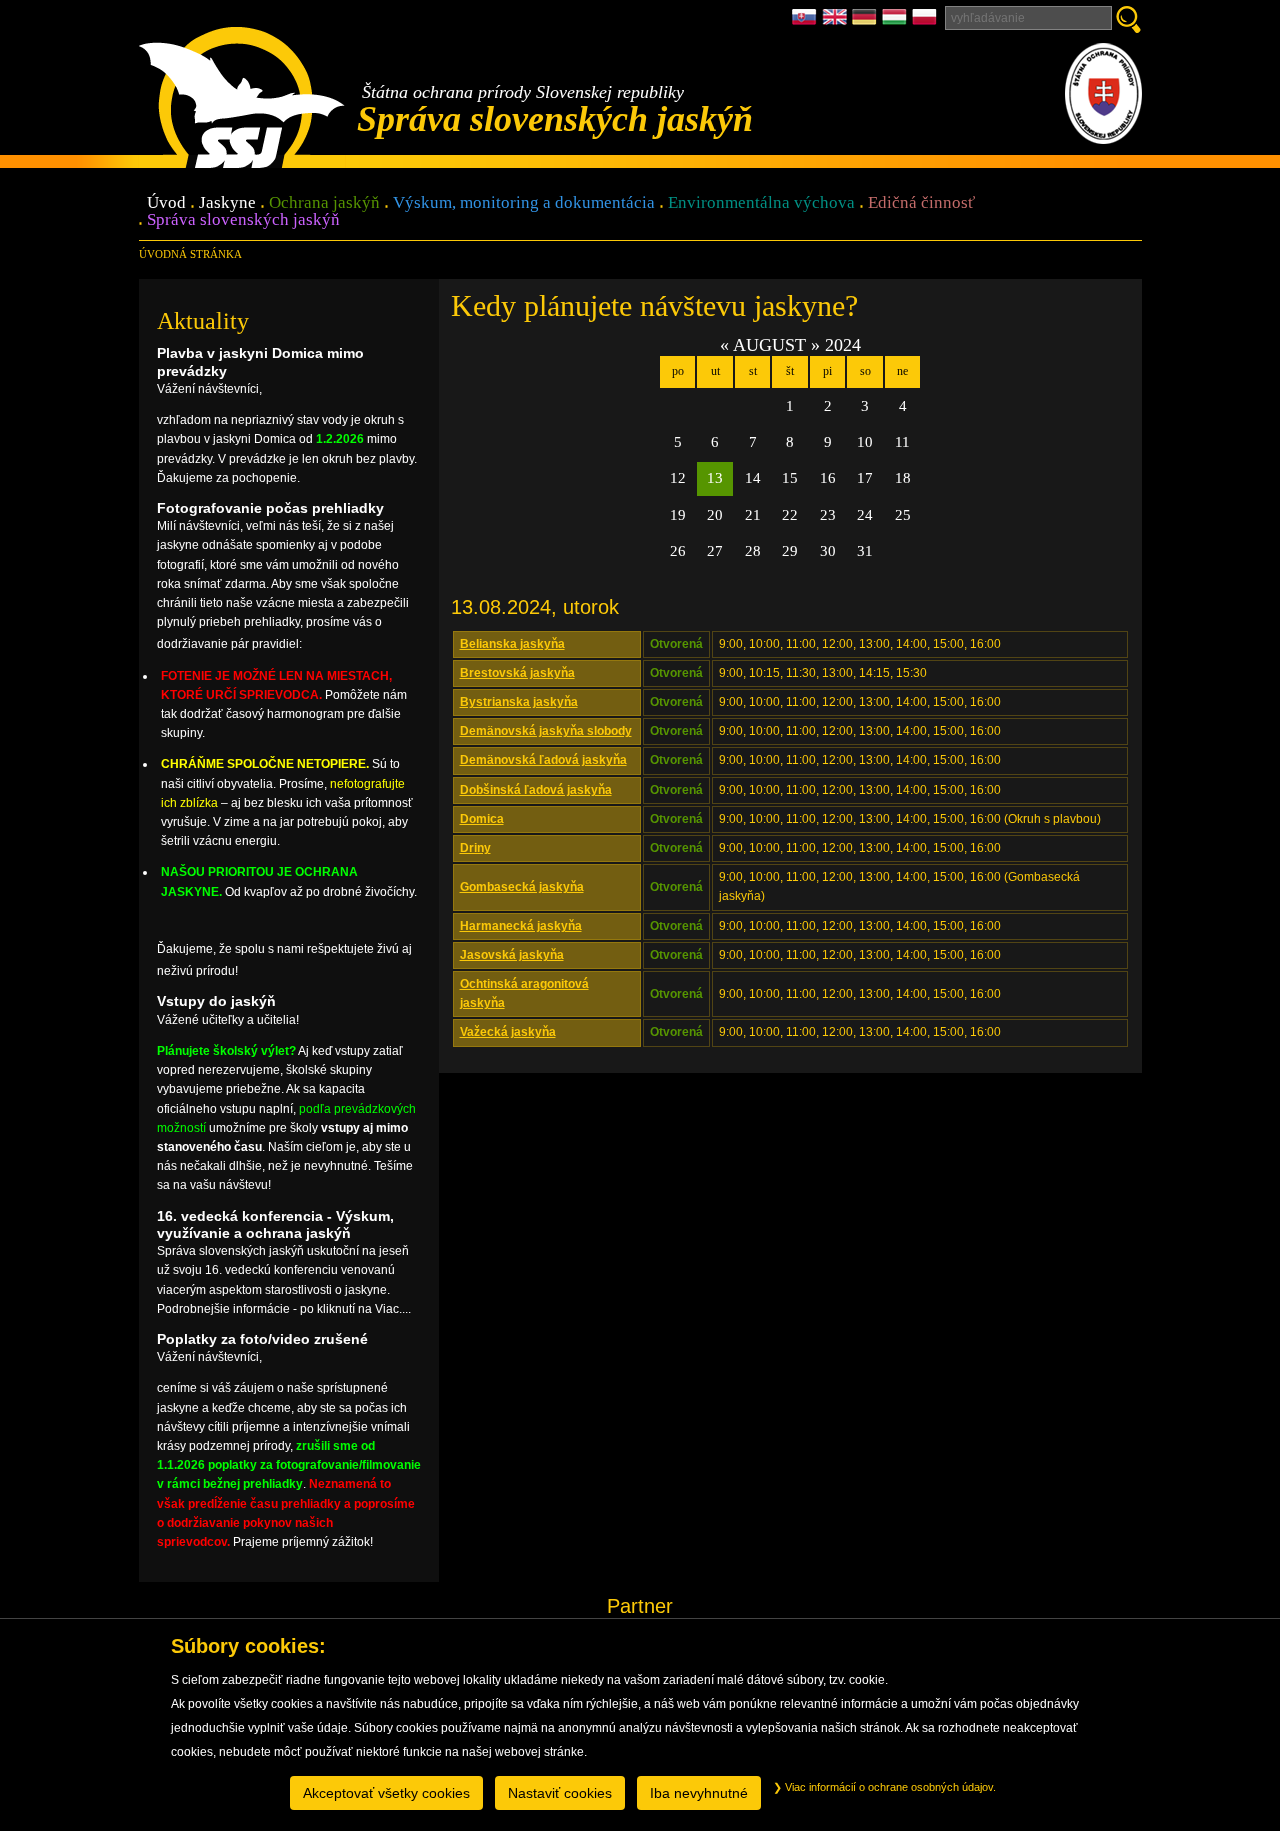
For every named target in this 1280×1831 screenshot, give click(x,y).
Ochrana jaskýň (324, 203)
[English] (837, 22)
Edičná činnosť (921, 203)
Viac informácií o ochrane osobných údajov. (889, 1787)
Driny (475, 848)
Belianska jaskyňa (512, 644)
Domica (482, 819)
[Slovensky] (807, 22)
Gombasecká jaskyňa (522, 887)
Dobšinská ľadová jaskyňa (536, 790)
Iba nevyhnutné (699, 1793)
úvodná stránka (190, 254)
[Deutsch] (867, 22)
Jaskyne (227, 203)
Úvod (166, 203)
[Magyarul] (897, 22)
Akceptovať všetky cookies (386, 1793)
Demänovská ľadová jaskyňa (543, 760)
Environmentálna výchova (761, 203)
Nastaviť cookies (560, 1793)
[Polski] (924, 22)
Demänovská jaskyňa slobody (546, 731)
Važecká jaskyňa (508, 1032)
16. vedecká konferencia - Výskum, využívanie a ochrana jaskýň (275, 1224)
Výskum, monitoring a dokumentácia (524, 203)
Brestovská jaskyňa (517, 673)
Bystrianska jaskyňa (519, 702)
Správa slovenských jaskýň (243, 220)
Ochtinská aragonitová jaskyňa (524, 993)
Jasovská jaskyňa (512, 955)
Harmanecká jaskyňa (521, 926)
